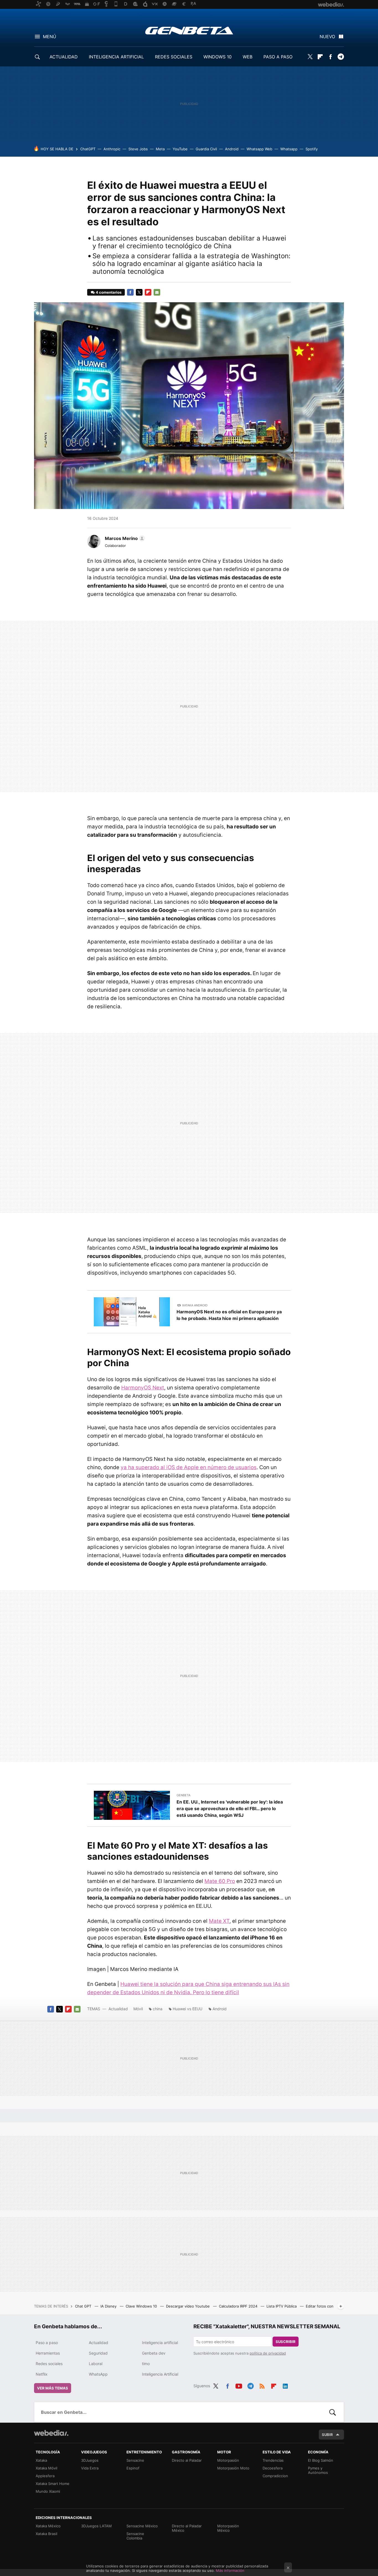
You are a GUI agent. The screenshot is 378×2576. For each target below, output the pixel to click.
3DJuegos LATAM (96, 2526)
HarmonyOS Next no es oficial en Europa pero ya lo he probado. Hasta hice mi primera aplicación (229, 1315)
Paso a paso (47, 2343)
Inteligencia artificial (160, 2343)
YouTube (180, 149)
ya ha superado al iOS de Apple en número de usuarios (189, 1467)
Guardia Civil (206, 149)
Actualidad (118, 2009)
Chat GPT (84, 2306)
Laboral (96, 2364)
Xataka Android (195, 1305)
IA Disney (109, 2306)
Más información (230, 2570)
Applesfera (45, 2476)
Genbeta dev (154, 2353)
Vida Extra (90, 2468)
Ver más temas (53, 2388)
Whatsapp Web (259, 149)
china (158, 2009)
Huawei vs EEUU (187, 2009)
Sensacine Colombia (135, 2536)
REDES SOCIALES (174, 57)
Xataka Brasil (46, 2534)
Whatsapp (289, 149)
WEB (248, 57)
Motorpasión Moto (233, 2468)
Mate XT (219, 1921)
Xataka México (48, 2526)
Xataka (41, 2460)
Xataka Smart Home (53, 2484)
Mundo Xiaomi (48, 2491)
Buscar (333, 2412)
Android (232, 149)
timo (146, 2364)
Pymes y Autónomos (318, 2470)
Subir (327, 2435)
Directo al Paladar (187, 2460)
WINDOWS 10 (218, 57)
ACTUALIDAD (64, 57)
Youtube (239, 2385)
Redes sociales (49, 2364)
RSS (262, 2385)
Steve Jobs (138, 149)
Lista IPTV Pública (282, 2306)
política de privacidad (268, 2353)
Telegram (341, 57)
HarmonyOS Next (143, 1388)
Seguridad (98, 2353)
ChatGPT (88, 149)
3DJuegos (90, 2460)
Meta (160, 149)
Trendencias (273, 2460)
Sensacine (135, 2460)
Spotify (312, 149)
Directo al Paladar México (187, 2528)
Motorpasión (228, 2460)
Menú (50, 37)
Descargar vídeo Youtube (188, 2306)
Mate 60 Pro (220, 1881)
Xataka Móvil (46, 2468)
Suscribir (286, 2342)
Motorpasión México (228, 2528)
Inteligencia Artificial (160, 2374)
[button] (124, 538)
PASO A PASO (278, 57)
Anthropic (112, 149)
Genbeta (189, 30)
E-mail (157, 292)
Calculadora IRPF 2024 (239, 2306)
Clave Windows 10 (142, 2306)
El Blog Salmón (321, 2460)
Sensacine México (142, 2526)
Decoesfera (273, 2468)
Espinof (133, 2468)
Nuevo (327, 37)
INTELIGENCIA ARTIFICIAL (116, 57)
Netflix (42, 2374)
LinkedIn (285, 2385)
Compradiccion (275, 2476)
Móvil (138, 2009)
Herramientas (48, 2353)
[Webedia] (51, 2433)
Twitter (310, 57)
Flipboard (320, 57)
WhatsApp (98, 2374)
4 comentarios (109, 292)
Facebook (330, 57)
